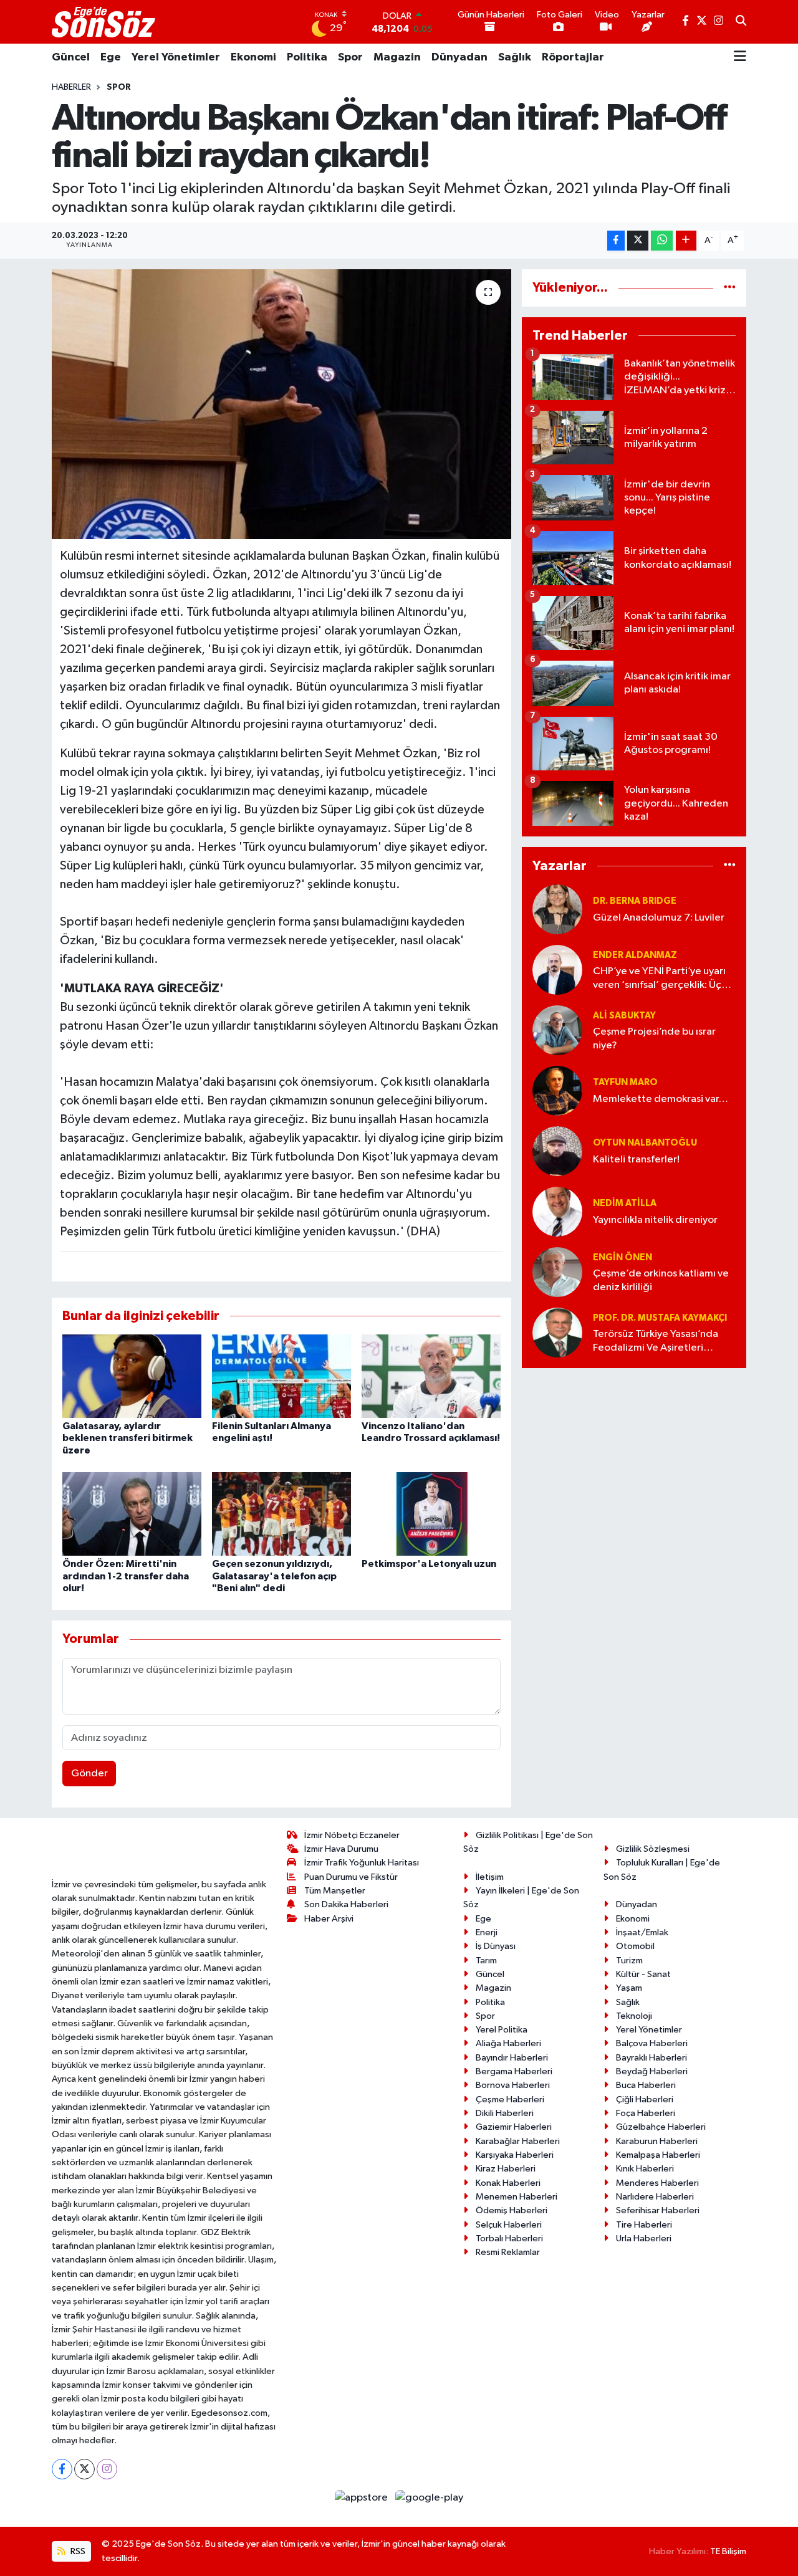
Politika (307, 57)
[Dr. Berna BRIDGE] (557, 909)
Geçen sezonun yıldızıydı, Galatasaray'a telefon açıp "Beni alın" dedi (274, 1576)
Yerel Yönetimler (176, 57)
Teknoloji (634, 2016)
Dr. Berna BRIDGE (635, 901)
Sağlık (515, 57)
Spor (350, 57)
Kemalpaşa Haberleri (658, 2155)
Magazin (397, 57)
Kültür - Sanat (643, 1974)
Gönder (89, 1774)
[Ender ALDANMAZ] (557, 970)
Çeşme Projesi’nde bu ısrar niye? (654, 1038)
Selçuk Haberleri (509, 2225)
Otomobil (635, 1946)
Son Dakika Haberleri (346, 1904)
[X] (84, 2469)
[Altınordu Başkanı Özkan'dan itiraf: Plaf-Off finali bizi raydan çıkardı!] (281, 404)
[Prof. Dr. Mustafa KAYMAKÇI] (557, 1332)
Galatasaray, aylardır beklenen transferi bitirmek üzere (127, 1438)
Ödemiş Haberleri (512, 2210)
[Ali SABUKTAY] (557, 1030)
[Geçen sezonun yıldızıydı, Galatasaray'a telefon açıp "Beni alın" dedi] (281, 1514)
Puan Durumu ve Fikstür (351, 1877)
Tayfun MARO (625, 1082)
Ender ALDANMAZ (635, 955)
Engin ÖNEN (623, 1257)
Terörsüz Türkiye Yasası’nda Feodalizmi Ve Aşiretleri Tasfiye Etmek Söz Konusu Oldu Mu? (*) (656, 1342)
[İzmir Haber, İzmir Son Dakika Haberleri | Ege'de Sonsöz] (105, 22)
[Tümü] (730, 288)
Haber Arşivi (329, 1919)
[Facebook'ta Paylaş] (616, 241)
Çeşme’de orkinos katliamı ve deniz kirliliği (661, 1280)
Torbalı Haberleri (509, 2238)
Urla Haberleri (644, 2238)
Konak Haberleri (508, 2183)
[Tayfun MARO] (557, 1090)
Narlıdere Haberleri (655, 2197)
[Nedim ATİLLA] (557, 1211)
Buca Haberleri (646, 2085)
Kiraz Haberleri (506, 2169)
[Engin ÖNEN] (557, 1272)
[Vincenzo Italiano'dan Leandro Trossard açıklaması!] (431, 1376)
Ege (111, 57)
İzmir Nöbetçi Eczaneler (352, 1835)
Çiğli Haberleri (645, 2100)
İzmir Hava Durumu (341, 1849)
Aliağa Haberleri (508, 2043)
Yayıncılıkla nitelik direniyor (655, 1220)
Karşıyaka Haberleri (515, 2155)
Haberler (71, 87)
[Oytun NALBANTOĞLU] (557, 1151)
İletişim (490, 1877)
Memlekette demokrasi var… (661, 1099)
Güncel (71, 57)
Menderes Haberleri (657, 2183)
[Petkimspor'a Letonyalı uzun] (431, 1514)
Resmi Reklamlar (508, 2252)
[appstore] (363, 2498)
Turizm (629, 1961)
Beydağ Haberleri (652, 2071)
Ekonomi (253, 57)
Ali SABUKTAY (624, 1016)
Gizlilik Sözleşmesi (653, 1849)
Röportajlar (573, 57)
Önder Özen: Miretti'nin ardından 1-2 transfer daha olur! (126, 1576)
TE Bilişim (728, 2551)
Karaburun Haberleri (657, 2141)
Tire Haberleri (644, 2225)
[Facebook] (62, 2469)
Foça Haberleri (646, 2113)
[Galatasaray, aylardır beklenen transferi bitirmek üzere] (132, 1376)
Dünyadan (459, 57)
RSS (77, 2551)
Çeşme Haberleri (510, 2100)
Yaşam (629, 1988)
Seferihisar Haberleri (658, 2210)
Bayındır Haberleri (512, 2058)
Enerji (487, 1932)
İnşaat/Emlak (642, 1932)
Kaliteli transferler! (636, 1160)
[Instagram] (107, 2469)
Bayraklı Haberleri (651, 2058)
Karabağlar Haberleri (518, 2141)
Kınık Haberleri (645, 2169)
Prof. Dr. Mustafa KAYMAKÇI (660, 1318)
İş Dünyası (496, 1946)
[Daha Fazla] (686, 241)
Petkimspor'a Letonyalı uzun (429, 1564)
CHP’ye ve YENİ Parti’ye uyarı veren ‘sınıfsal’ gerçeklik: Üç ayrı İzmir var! (659, 979)
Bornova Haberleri (513, 2085)
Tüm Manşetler (335, 1891)
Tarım (486, 1961)
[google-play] (430, 2498)
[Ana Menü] (740, 57)
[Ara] (741, 22)
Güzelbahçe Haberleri (661, 2127)
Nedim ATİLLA (625, 1203)
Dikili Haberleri (505, 2113)
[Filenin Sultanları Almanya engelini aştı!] (281, 1376)
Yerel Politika (502, 2030)
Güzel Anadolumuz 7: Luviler (659, 918)
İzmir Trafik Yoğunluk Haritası (362, 1863)
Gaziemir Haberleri (514, 2127)
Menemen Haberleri (517, 2197)
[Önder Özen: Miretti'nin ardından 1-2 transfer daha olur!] (132, 1514)
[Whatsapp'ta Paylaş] (662, 241)
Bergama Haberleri (514, 2071)
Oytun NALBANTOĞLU (645, 1143)
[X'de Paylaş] (638, 241)
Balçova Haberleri (652, 2043)
